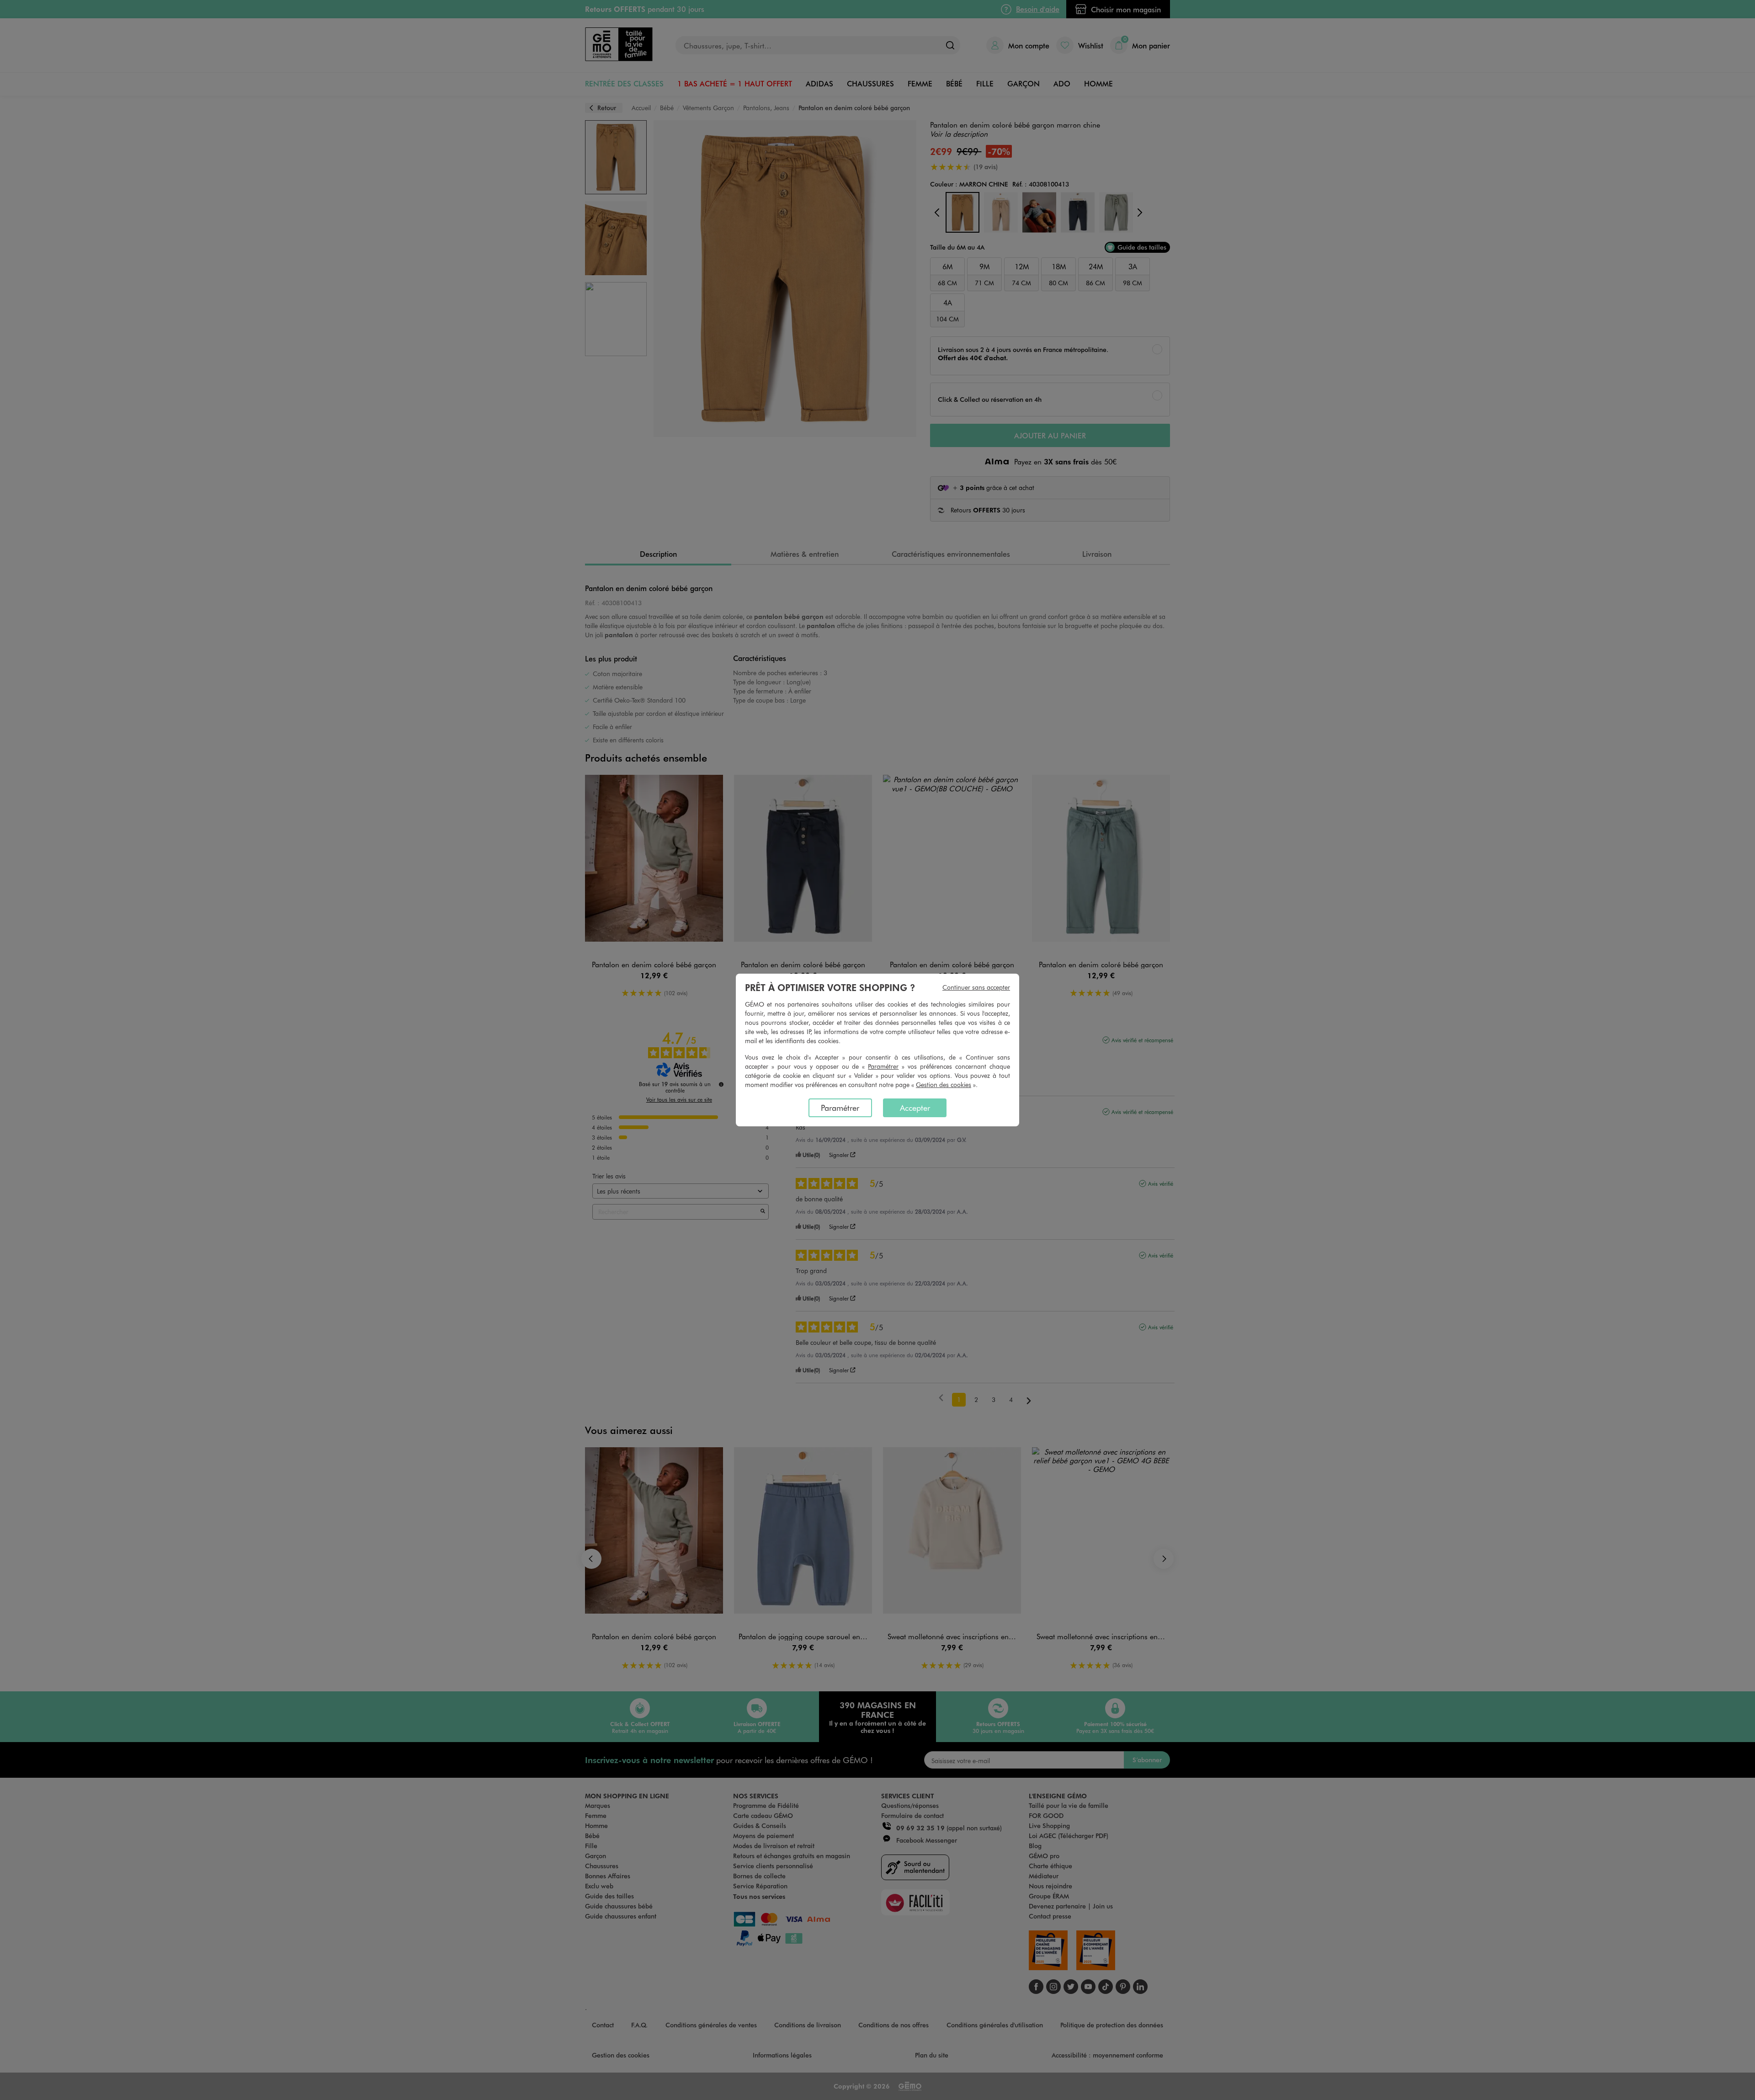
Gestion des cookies (944, 1085)
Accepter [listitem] (915, 1108)
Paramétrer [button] (883, 1066)
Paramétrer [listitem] (840, 1108)
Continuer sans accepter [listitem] (976, 987)
